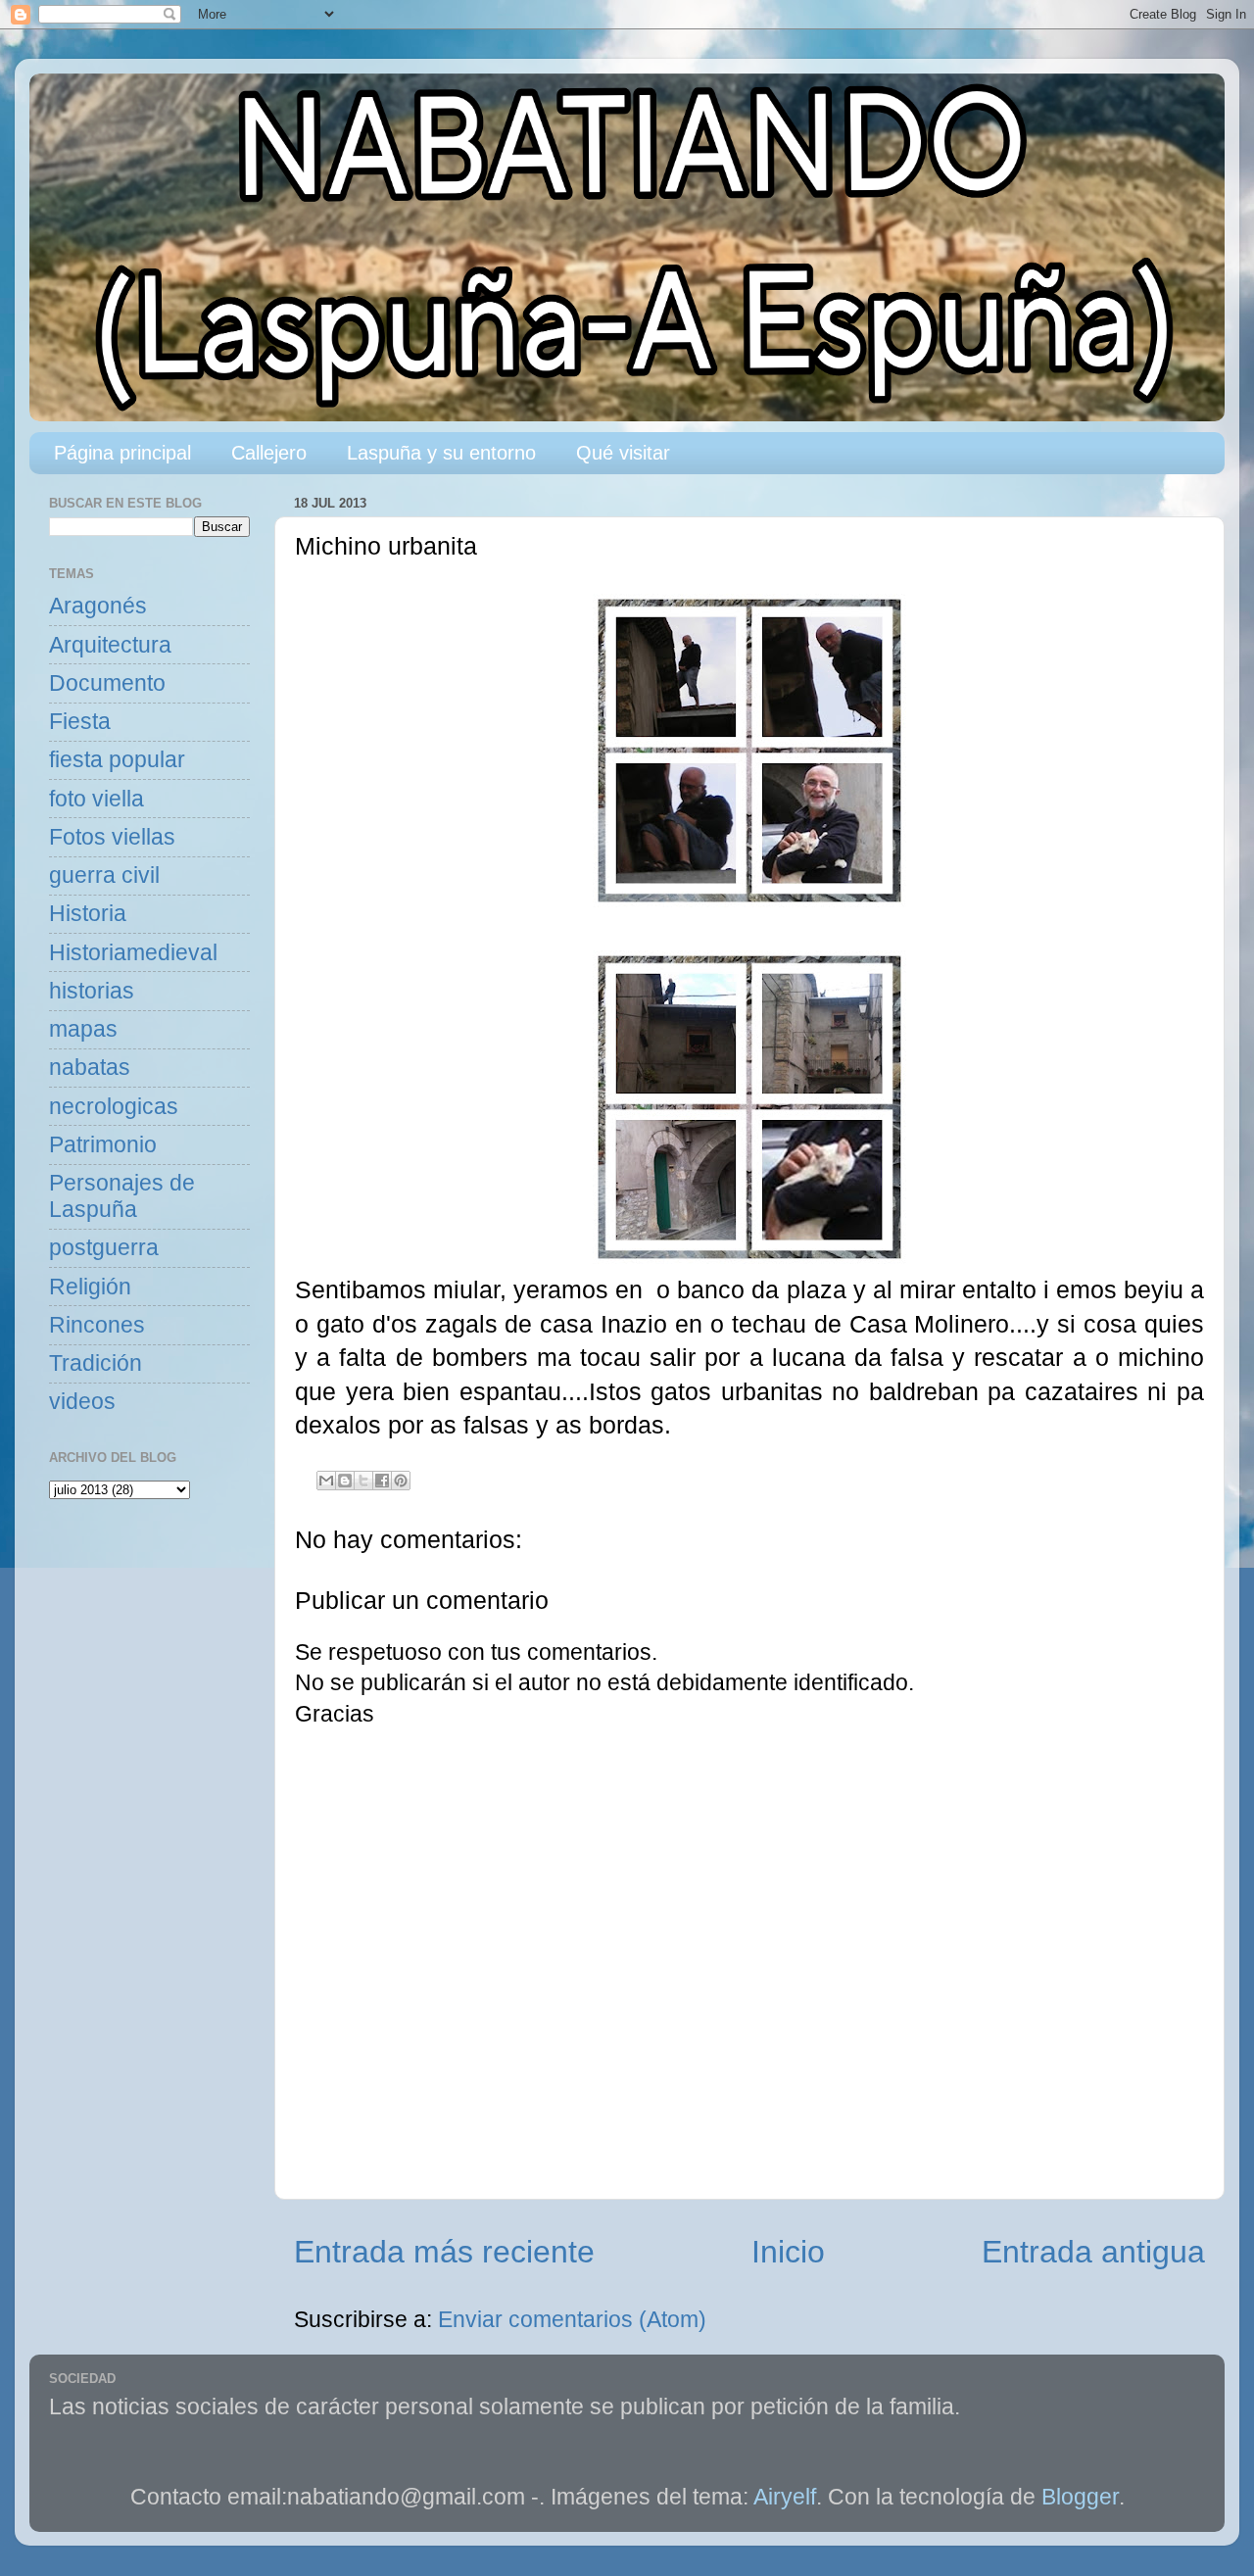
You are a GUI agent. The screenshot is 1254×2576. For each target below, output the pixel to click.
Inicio (788, 2252)
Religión (90, 1287)
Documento (107, 683)
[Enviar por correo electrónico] (326, 1481)
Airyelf (785, 2497)
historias (92, 991)
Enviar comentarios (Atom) (572, 2320)
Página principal (122, 453)
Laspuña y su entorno (441, 453)
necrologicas (114, 1107)
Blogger (1080, 2497)
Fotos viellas (112, 837)
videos (82, 1402)
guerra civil (104, 875)
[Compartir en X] (363, 1481)
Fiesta (80, 722)
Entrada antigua (1093, 2252)
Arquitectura (110, 645)
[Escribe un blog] (345, 1481)
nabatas (90, 1068)
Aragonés (98, 606)
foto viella (96, 799)
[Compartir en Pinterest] (401, 1481)
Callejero (269, 453)
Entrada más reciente (444, 2252)
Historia (88, 914)
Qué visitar (623, 453)
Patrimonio (103, 1145)
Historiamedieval (133, 953)
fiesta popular (117, 760)
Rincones (97, 1325)
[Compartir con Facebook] (382, 1481)
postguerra (104, 1248)
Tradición (96, 1363)
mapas (83, 1029)
